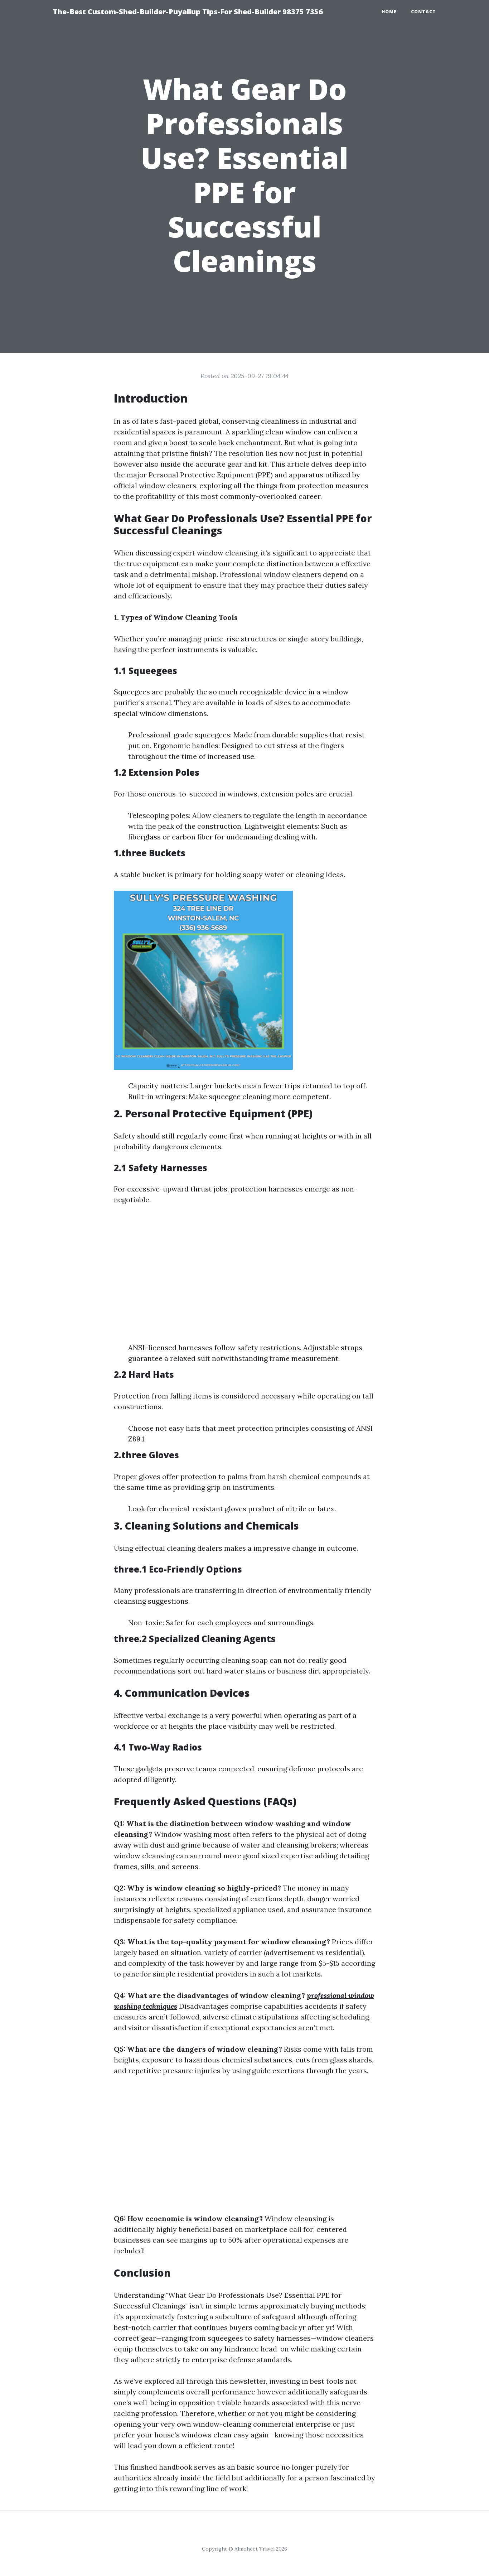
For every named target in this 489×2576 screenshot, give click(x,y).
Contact (423, 12)
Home (389, 12)
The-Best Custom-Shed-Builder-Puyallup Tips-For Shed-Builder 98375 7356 (188, 12)
